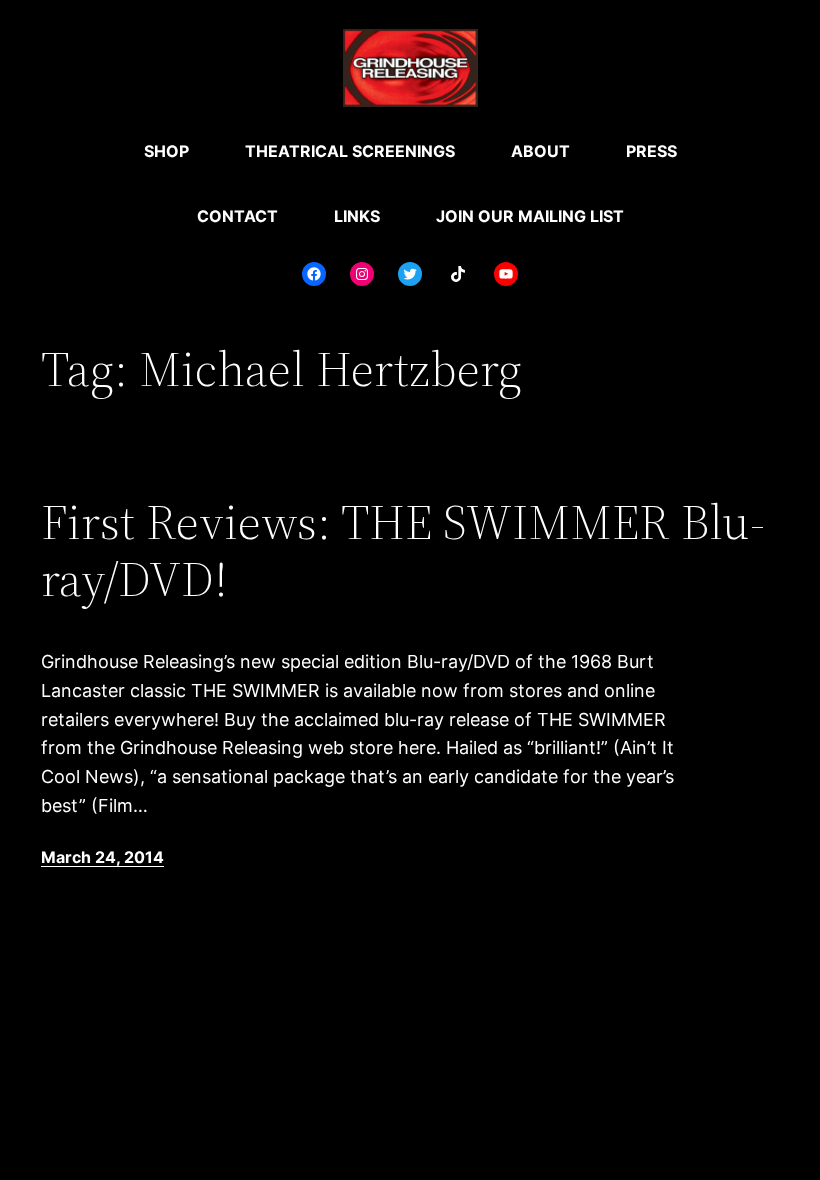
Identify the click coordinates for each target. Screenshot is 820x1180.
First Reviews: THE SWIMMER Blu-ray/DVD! (403, 550)
